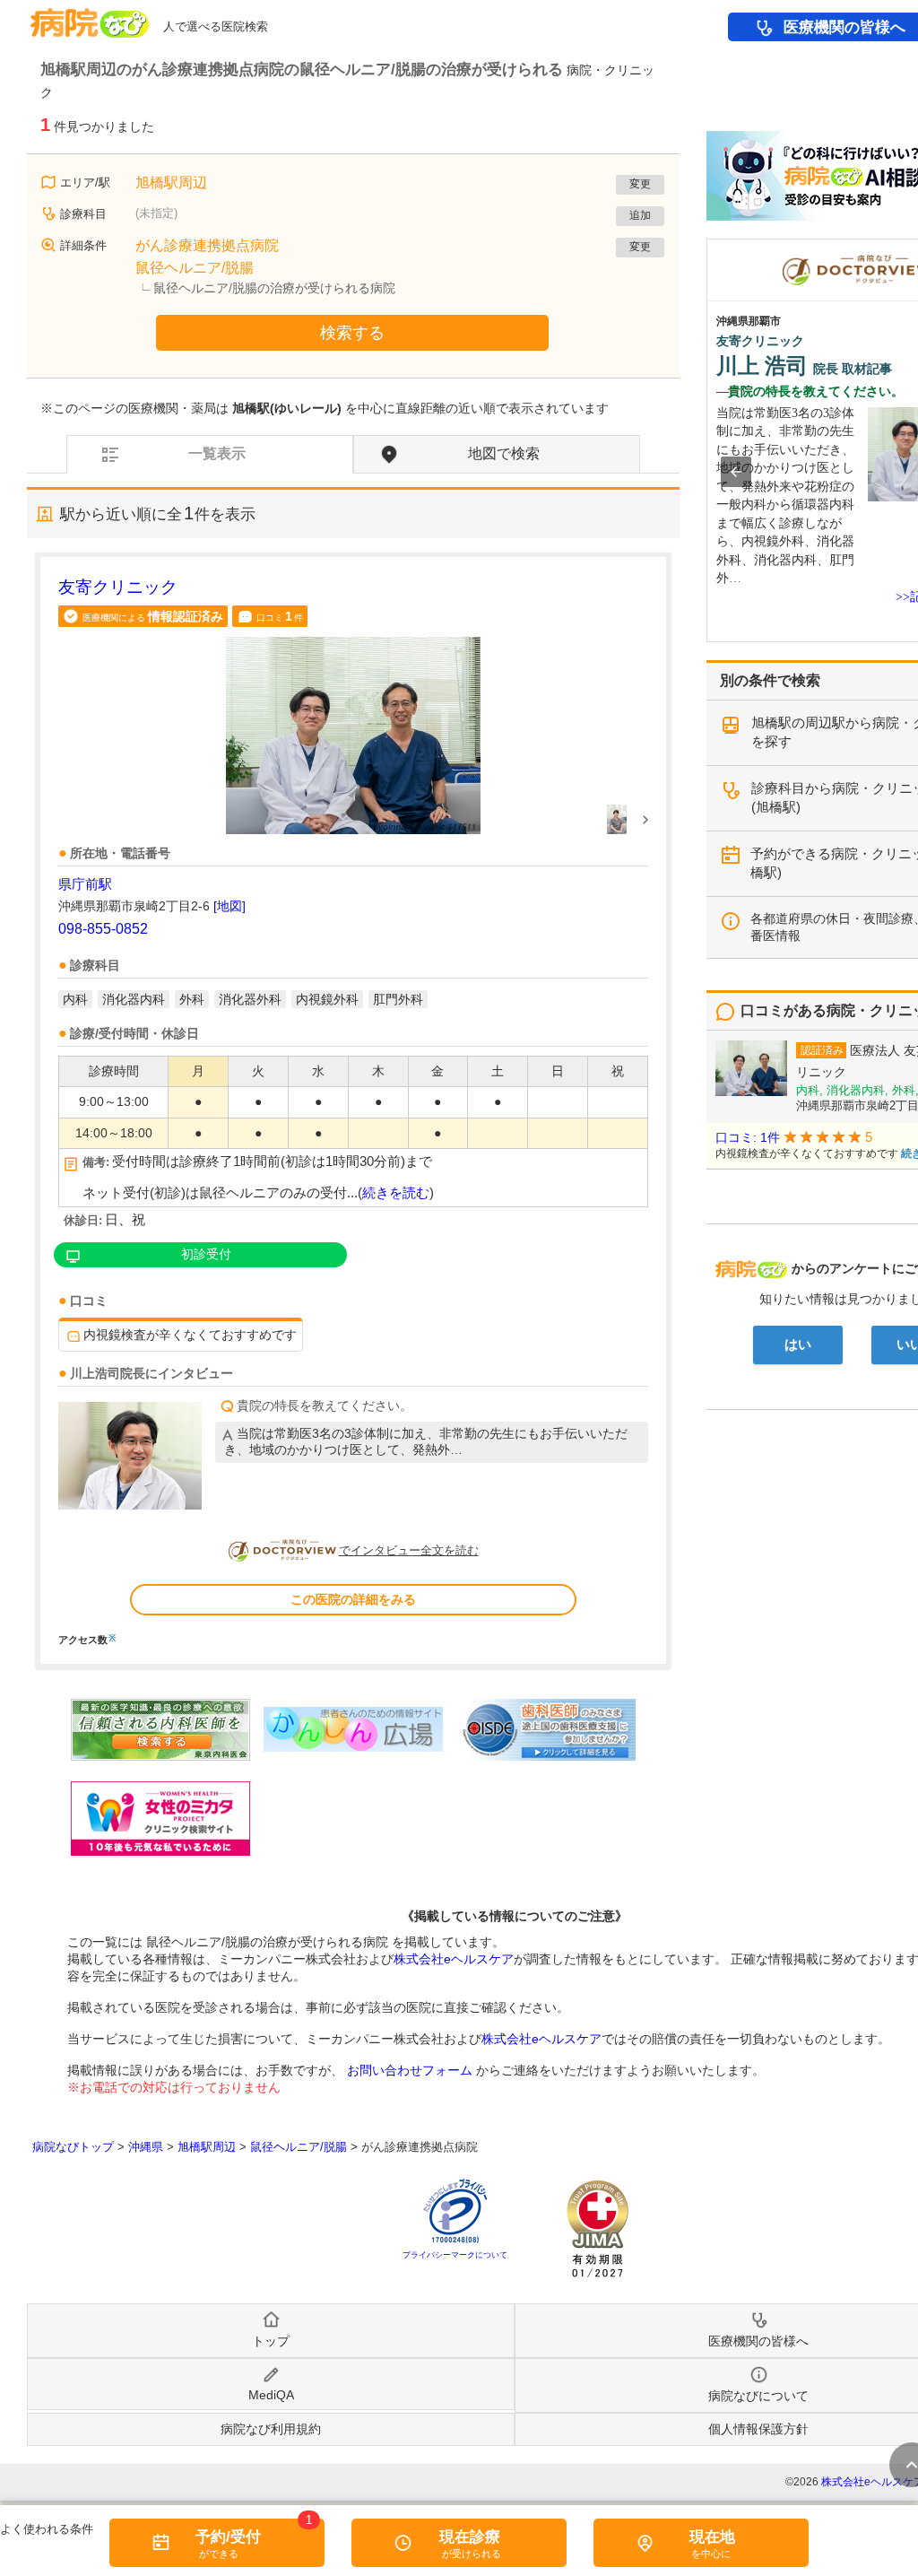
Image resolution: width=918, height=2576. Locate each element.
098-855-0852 (103, 929)
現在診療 (470, 2537)
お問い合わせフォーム (410, 2070)
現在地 (712, 2537)
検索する (352, 333)
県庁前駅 (85, 884)
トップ (271, 2341)
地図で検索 (504, 453)
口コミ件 (280, 616)
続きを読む (396, 1193)
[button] (736, 472)
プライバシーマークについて (455, 2255)
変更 (640, 184)
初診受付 (206, 1254)
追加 (640, 215)
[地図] (229, 906)
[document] (353, 1110)
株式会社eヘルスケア (454, 1959)
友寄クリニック (118, 587)
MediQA (271, 2395)
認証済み (822, 1050)
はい (798, 1345)
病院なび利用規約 (271, 2429)
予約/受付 (228, 2537)
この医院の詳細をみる (353, 1599)
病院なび (90, 17)
